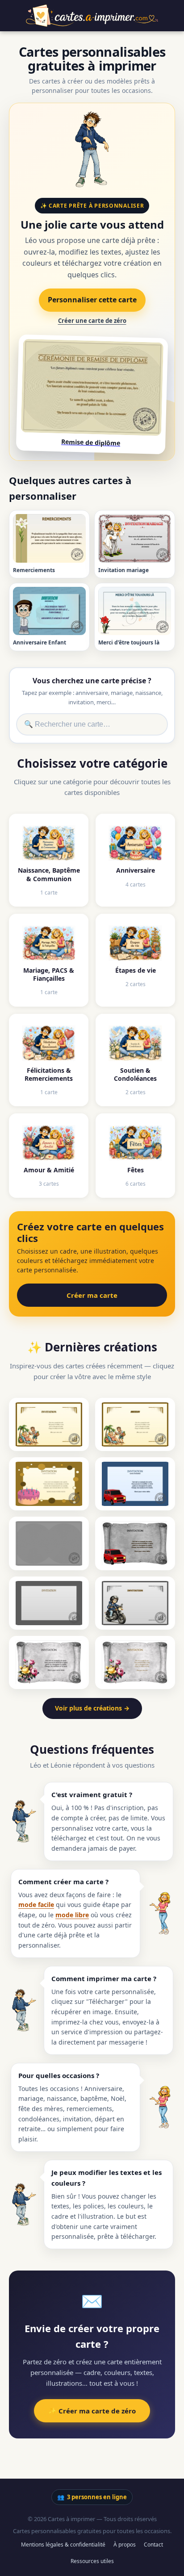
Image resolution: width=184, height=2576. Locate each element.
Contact (153, 2545)
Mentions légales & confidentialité (63, 2545)
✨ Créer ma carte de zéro (92, 2411)
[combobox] (92, 724)
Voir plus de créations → (92, 1708)
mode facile (36, 1905)
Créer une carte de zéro (92, 321)
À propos (125, 2545)
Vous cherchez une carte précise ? (92, 681)
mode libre (72, 1915)
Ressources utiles (92, 2561)
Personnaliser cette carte (92, 300)
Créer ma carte (92, 1295)
